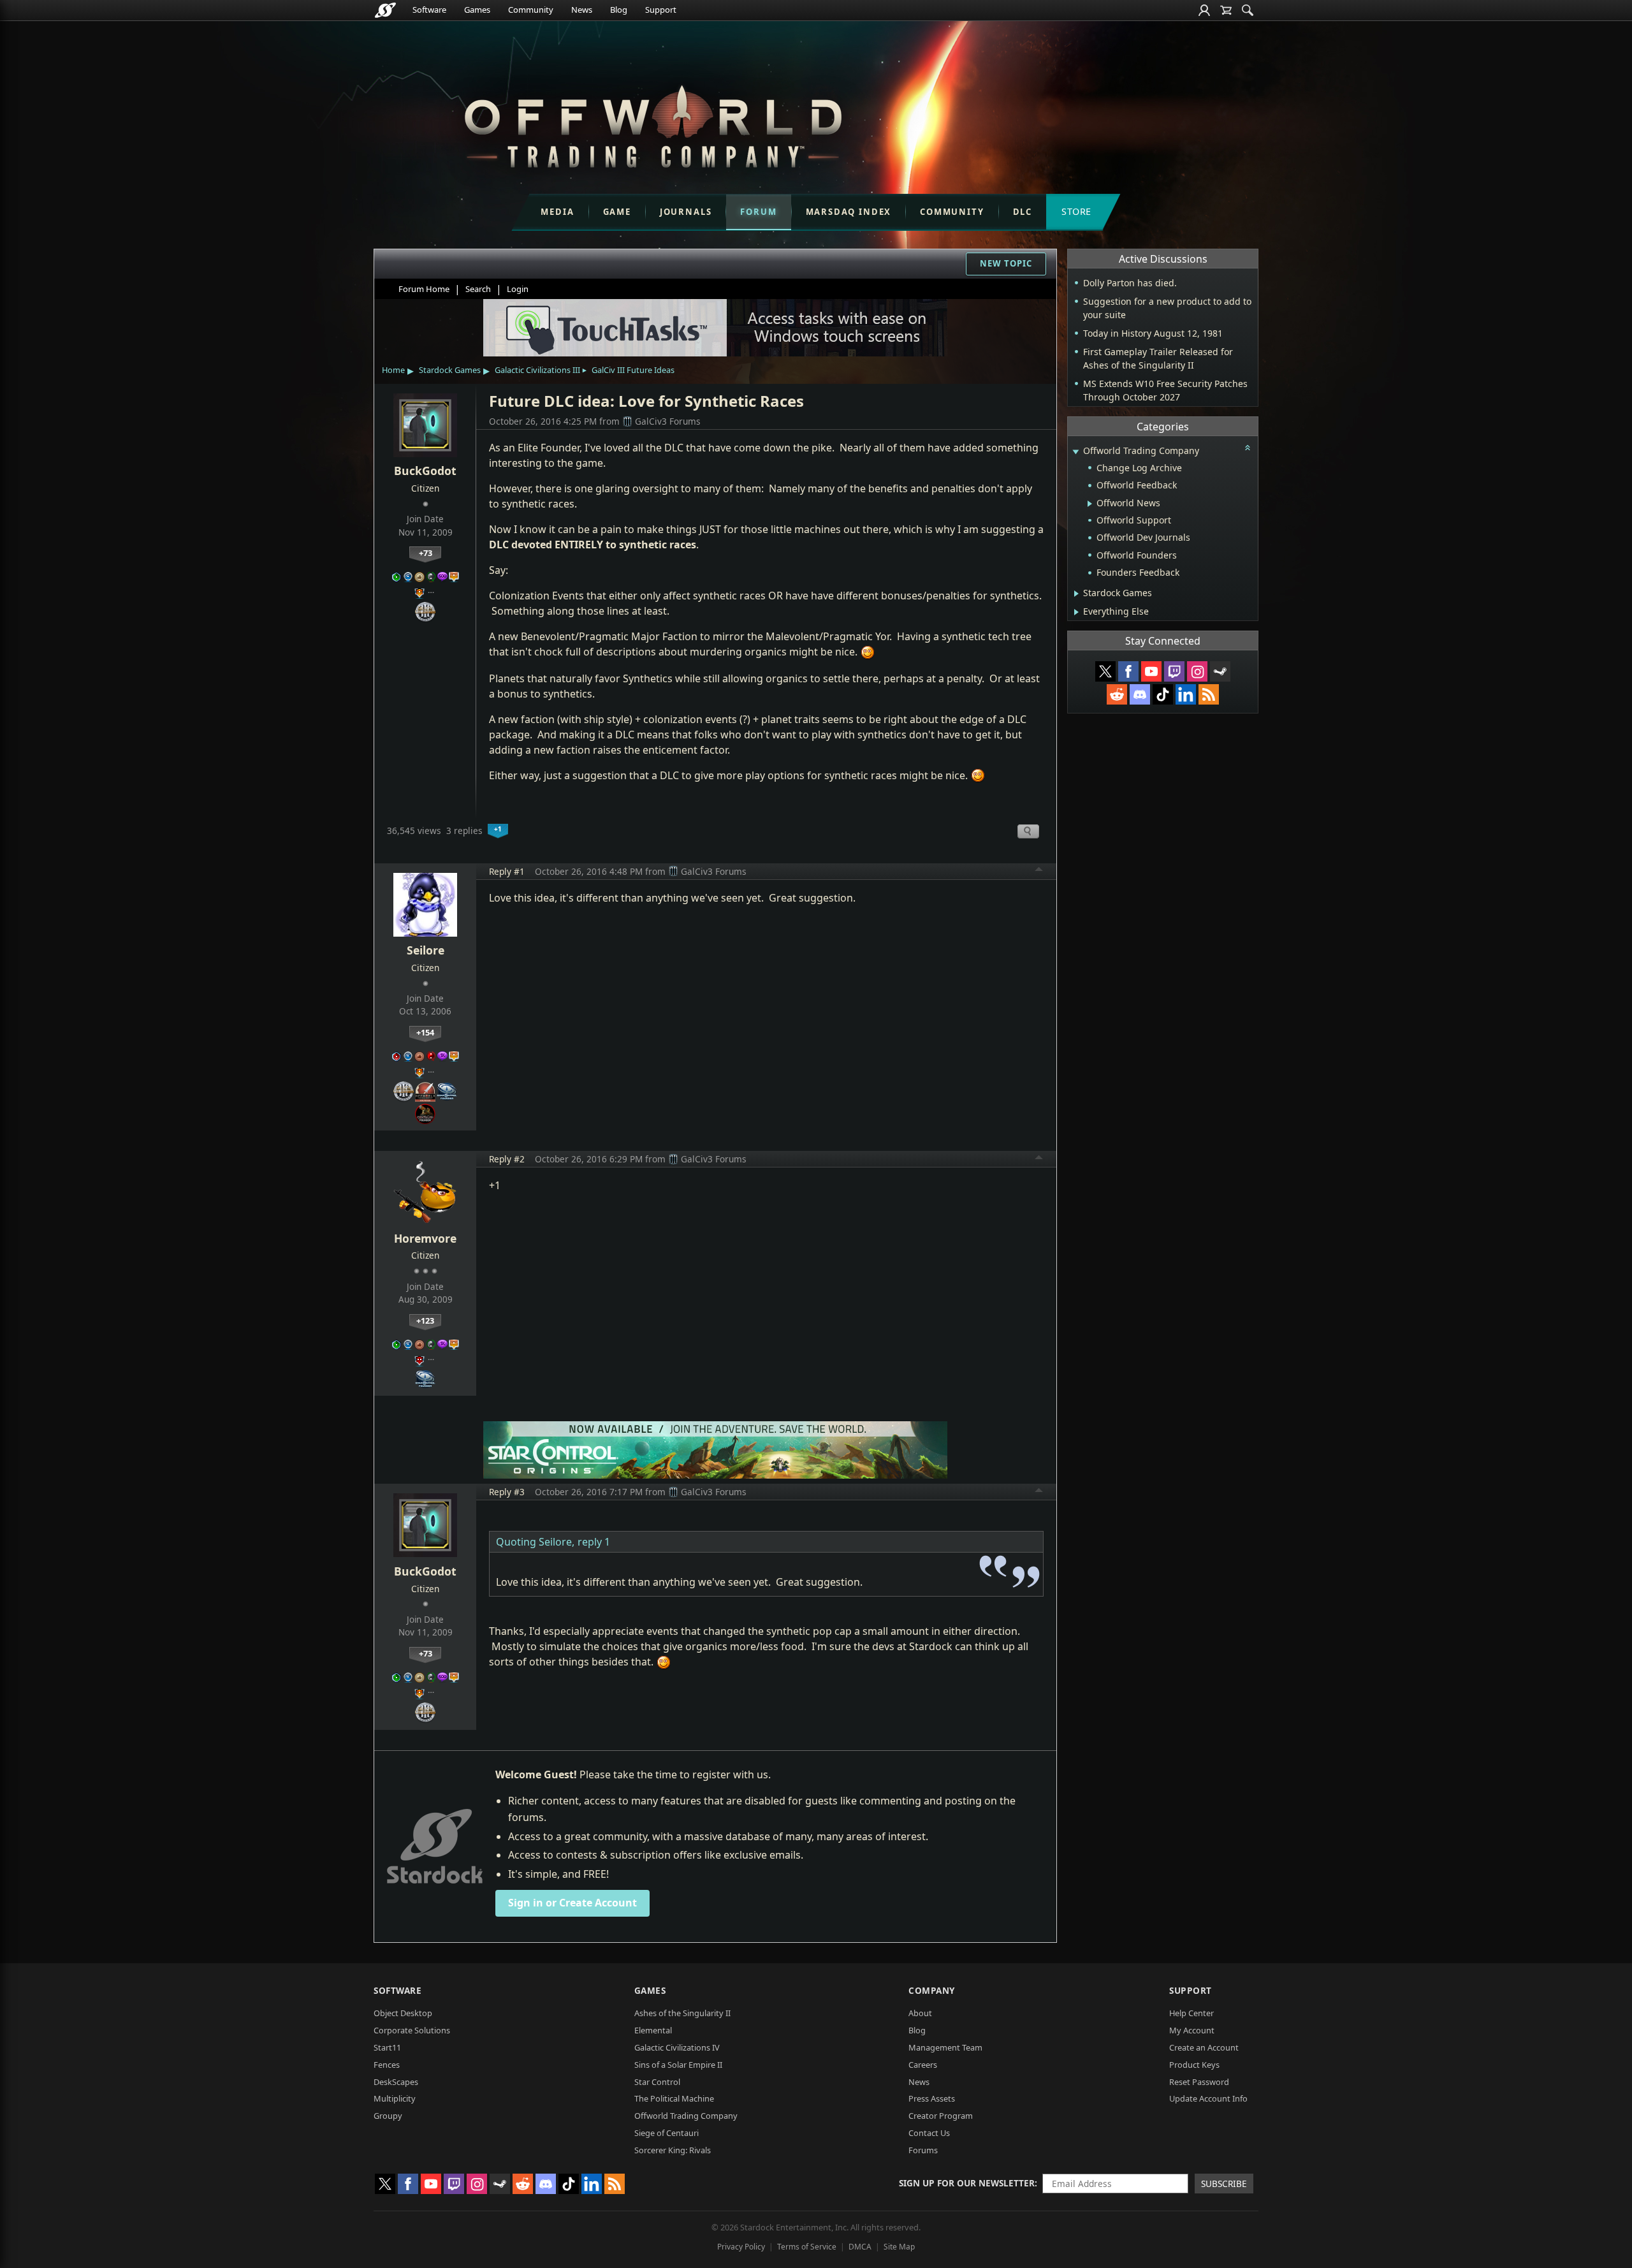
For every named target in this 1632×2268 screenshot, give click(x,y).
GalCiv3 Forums (668, 421)
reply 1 (594, 1542)
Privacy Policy (741, 2247)
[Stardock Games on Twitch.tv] (1174, 671)
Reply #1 (507, 871)
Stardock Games (450, 370)
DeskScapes (396, 2082)
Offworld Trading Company (686, 2116)
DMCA (860, 2247)
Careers (923, 2065)
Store (1076, 211)
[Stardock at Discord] (1140, 694)
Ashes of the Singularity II (682, 2013)
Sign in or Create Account (572, 1903)
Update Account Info (1208, 2098)
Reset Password (1199, 2082)
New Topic (1006, 263)
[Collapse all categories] (1248, 448)
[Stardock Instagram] (1197, 671)
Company (932, 1990)
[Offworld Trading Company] (653, 123)
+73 (426, 553)
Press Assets (932, 2098)
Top (1039, 871)
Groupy (388, 2116)
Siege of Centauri (667, 2133)
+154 (425, 1032)
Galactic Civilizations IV (677, 2047)
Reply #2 (507, 1159)
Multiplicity (395, 2098)
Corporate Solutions (412, 2030)
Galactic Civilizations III (537, 370)
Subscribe (1224, 2184)
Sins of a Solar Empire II (678, 2065)
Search (478, 289)
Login (518, 289)
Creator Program (941, 2116)
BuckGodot (425, 471)
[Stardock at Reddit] (1117, 694)
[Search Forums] (1248, 10)
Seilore (426, 950)
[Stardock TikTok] (1163, 694)
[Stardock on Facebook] (1128, 671)
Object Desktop (403, 2013)
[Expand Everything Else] (1076, 612)
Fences (387, 2065)
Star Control (657, 2082)
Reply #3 (507, 1492)
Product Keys (1194, 2065)
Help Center (1191, 2013)
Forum (758, 212)
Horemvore (425, 1238)
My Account (1192, 2030)
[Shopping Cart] (1226, 10)
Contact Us (929, 2133)
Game (617, 212)
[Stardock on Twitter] (1105, 671)
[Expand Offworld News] (1090, 504)
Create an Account (1204, 2047)
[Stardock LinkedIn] (1186, 694)
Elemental (653, 2030)
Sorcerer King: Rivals (673, 2150)
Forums (923, 2150)
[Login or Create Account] (1204, 10)
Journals (686, 212)
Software (429, 10)
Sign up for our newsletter (967, 2183)
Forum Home (424, 289)
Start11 (387, 2047)
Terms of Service (807, 2247)
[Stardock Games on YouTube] (1151, 671)
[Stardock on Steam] (1220, 671)
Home (393, 370)
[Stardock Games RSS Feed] (1209, 694)
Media (557, 212)
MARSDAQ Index (849, 212)
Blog (619, 10)
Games (477, 10)
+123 (425, 1321)
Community (531, 10)
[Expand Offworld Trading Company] (1075, 452)
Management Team (945, 2047)
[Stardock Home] (385, 10)
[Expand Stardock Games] (1076, 594)
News (582, 10)
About (920, 2013)
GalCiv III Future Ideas (633, 370)
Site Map (899, 2247)
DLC (1023, 212)
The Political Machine (674, 2098)
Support (661, 10)
